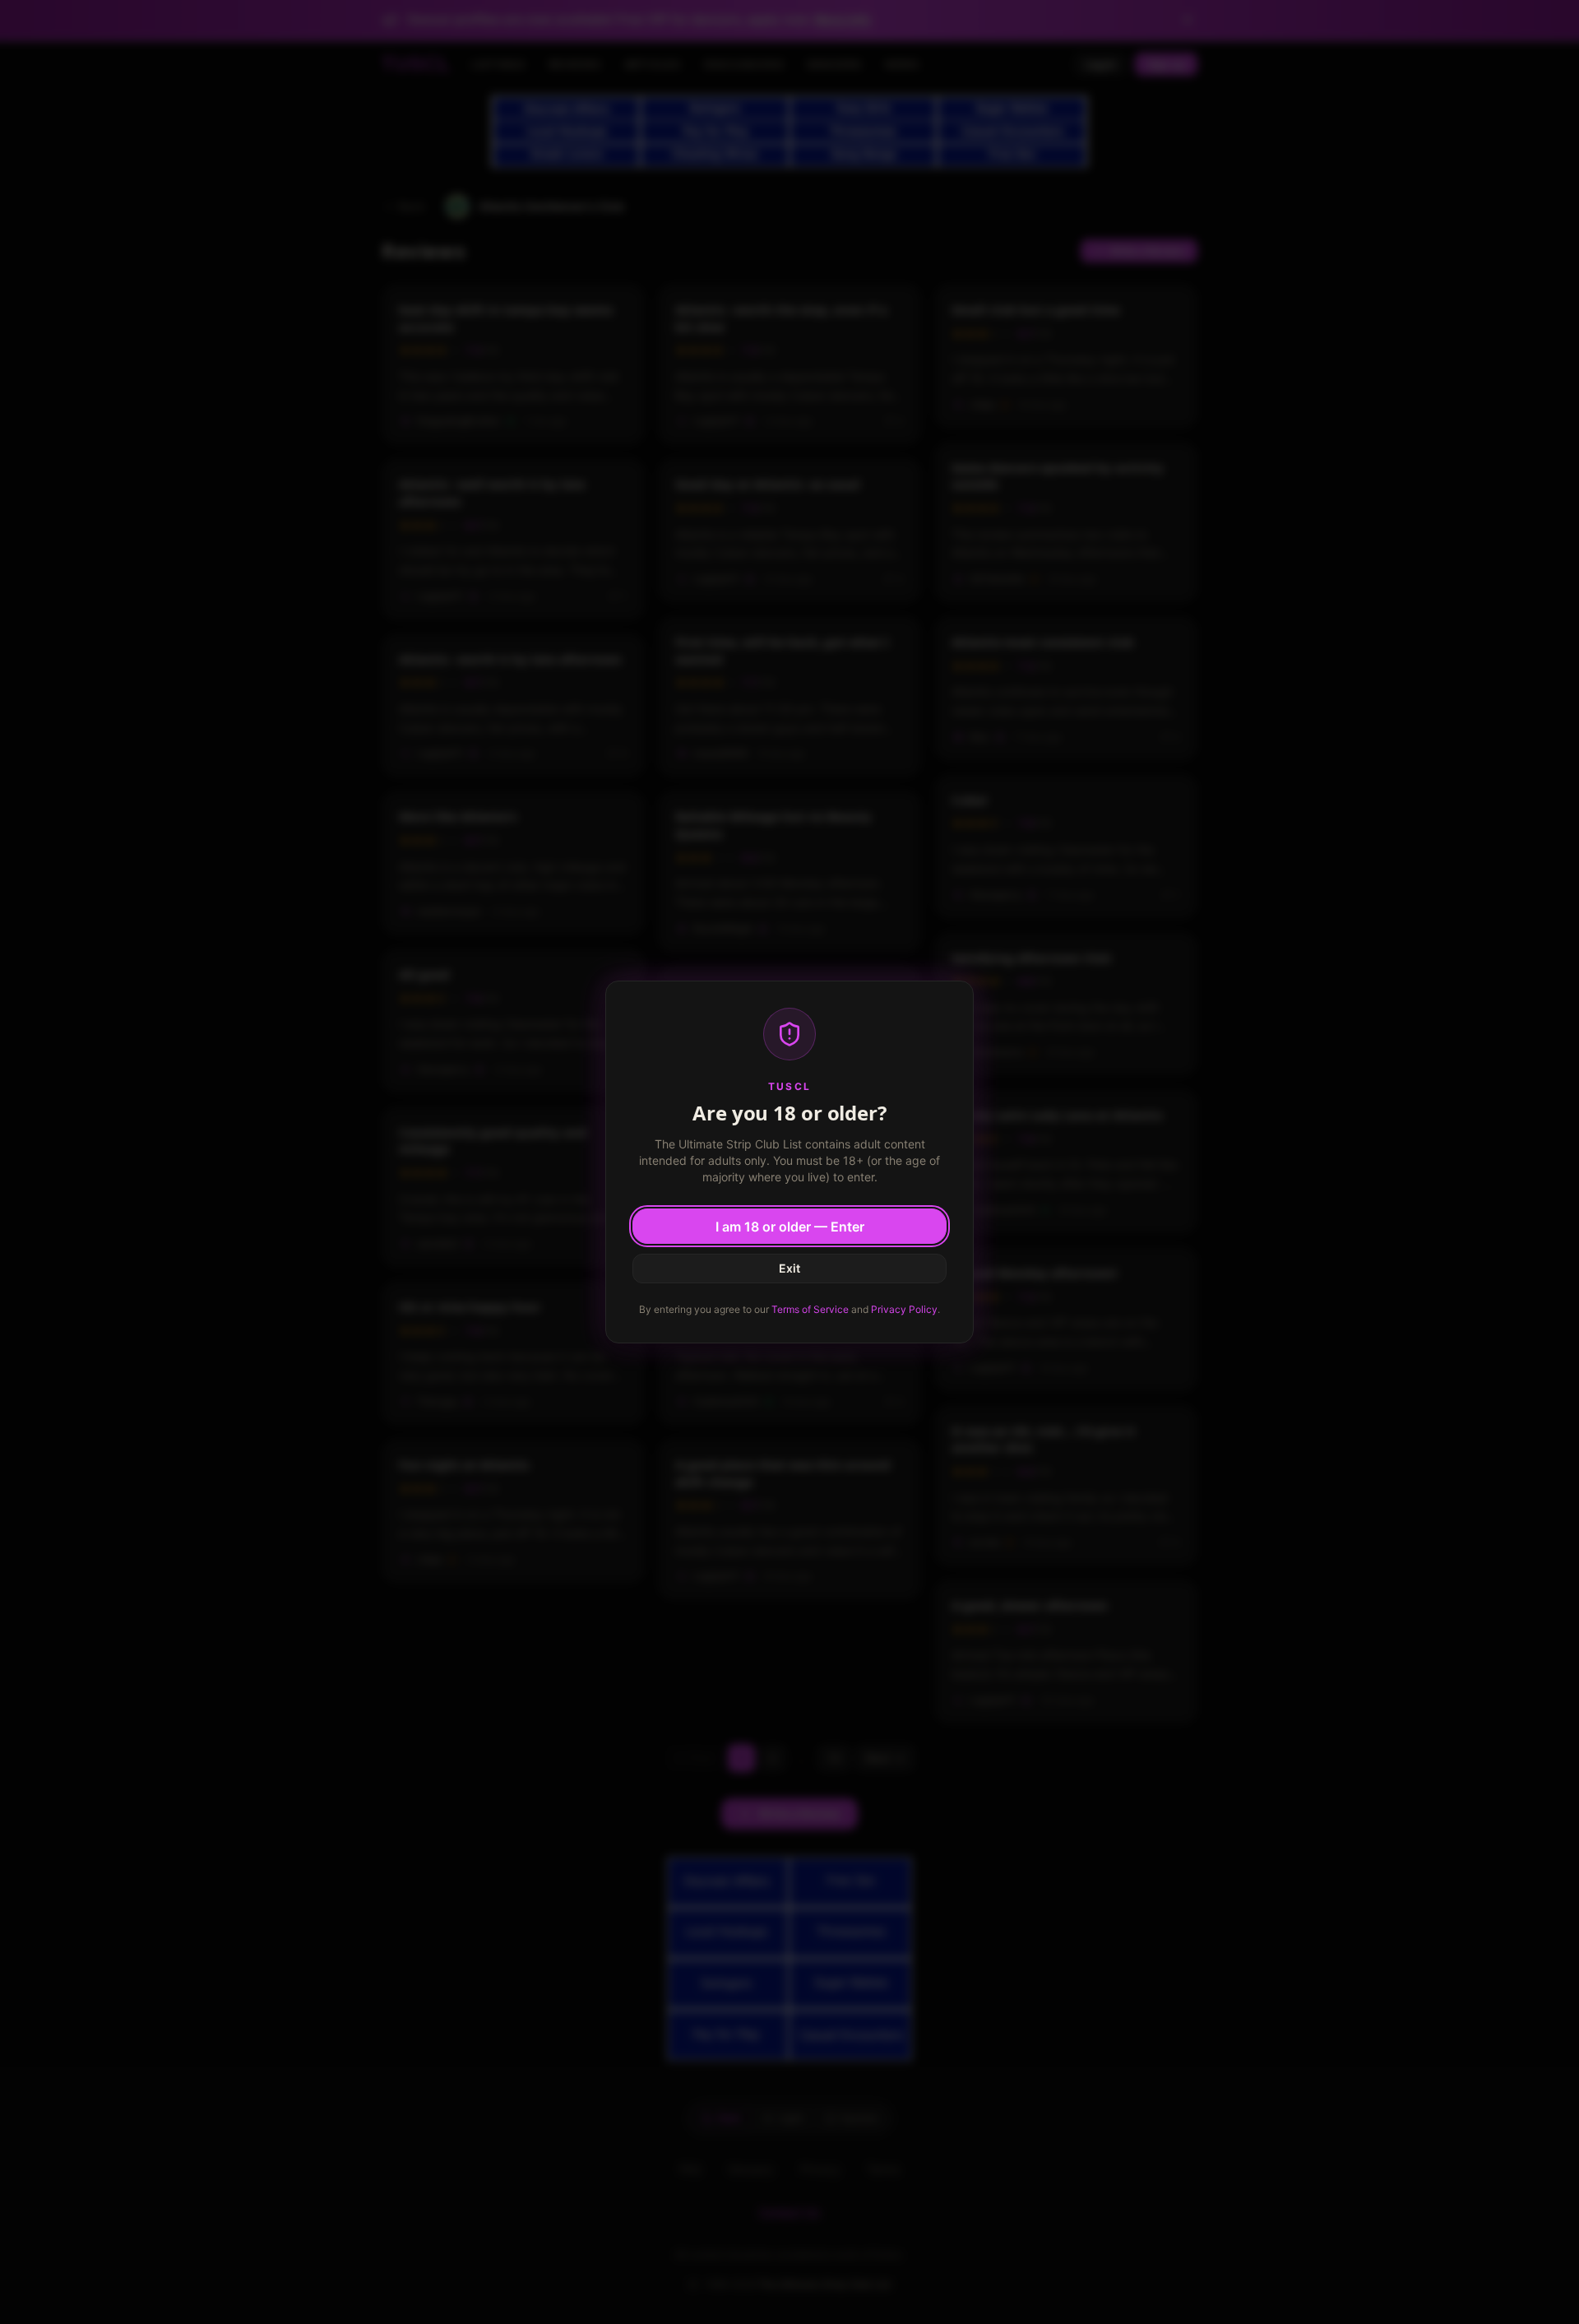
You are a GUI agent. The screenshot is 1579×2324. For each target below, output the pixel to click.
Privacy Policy (904, 1309)
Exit (789, 1268)
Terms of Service (810, 1309)
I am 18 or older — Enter (790, 1227)
